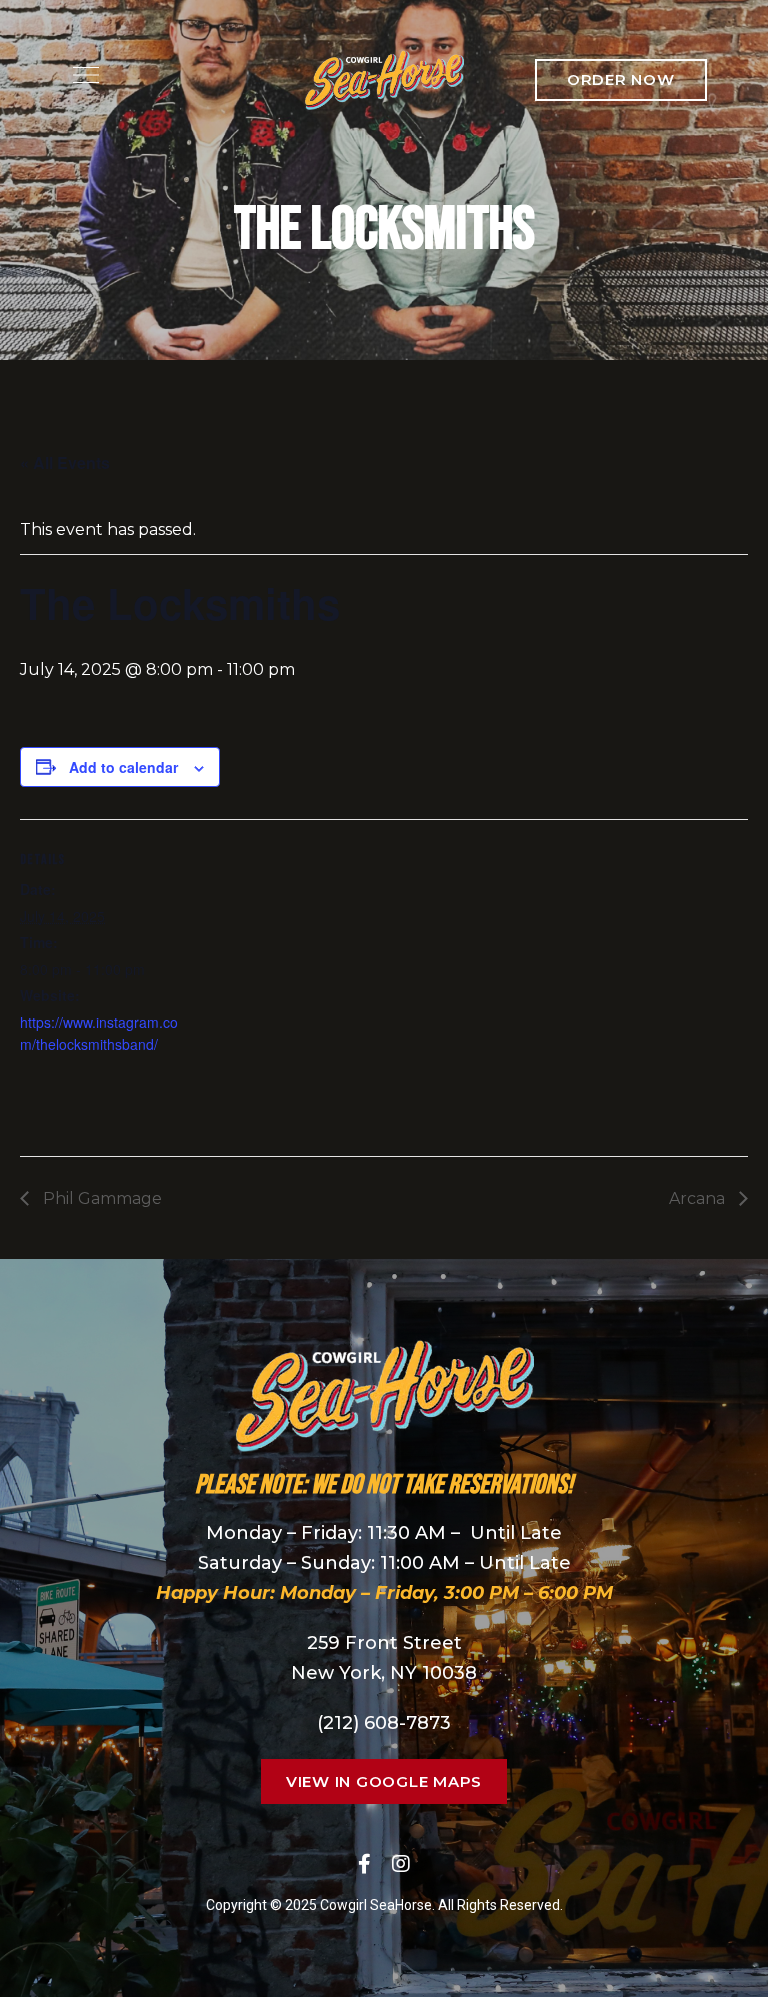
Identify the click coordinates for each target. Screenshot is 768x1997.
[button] (621, 80)
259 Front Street (384, 1643)
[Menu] (81, 75)
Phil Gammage (100, 1198)
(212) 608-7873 (384, 1723)
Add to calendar (123, 767)
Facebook (364, 1864)
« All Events (65, 462)
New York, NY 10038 (384, 1673)
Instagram (401, 1864)
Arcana (699, 1198)
